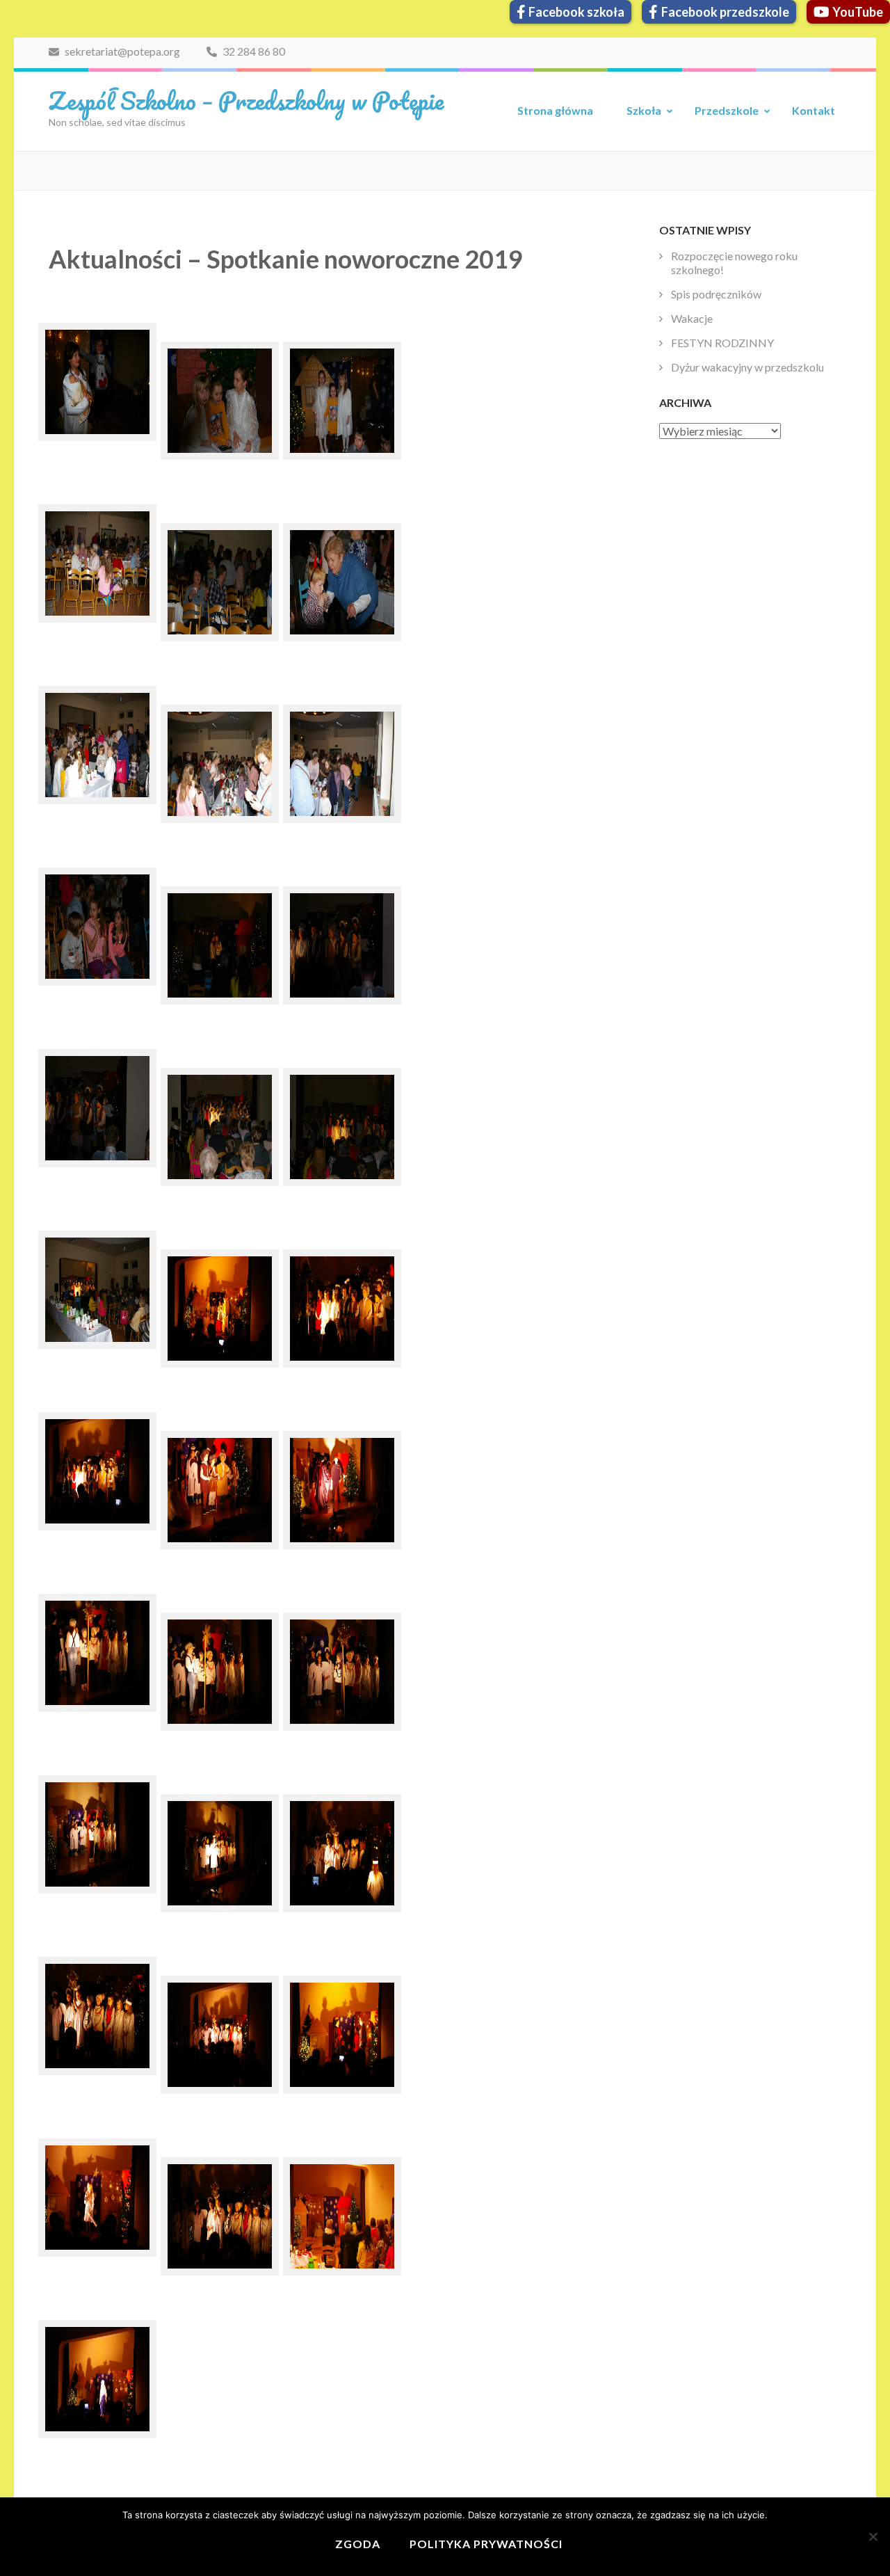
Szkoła (644, 110)
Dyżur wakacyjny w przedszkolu (747, 367)
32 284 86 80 (253, 51)
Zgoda (358, 2544)
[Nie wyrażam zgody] (873, 2536)
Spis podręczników (716, 294)
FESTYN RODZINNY (722, 343)
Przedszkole (727, 110)
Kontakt (814, 110)
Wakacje (692, 318)
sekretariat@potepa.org (121, 51)
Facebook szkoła (576, 12)
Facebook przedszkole (725, 12)
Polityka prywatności (486, 2544)
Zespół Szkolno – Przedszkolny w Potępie (246, 100)
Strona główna (555, 110)
